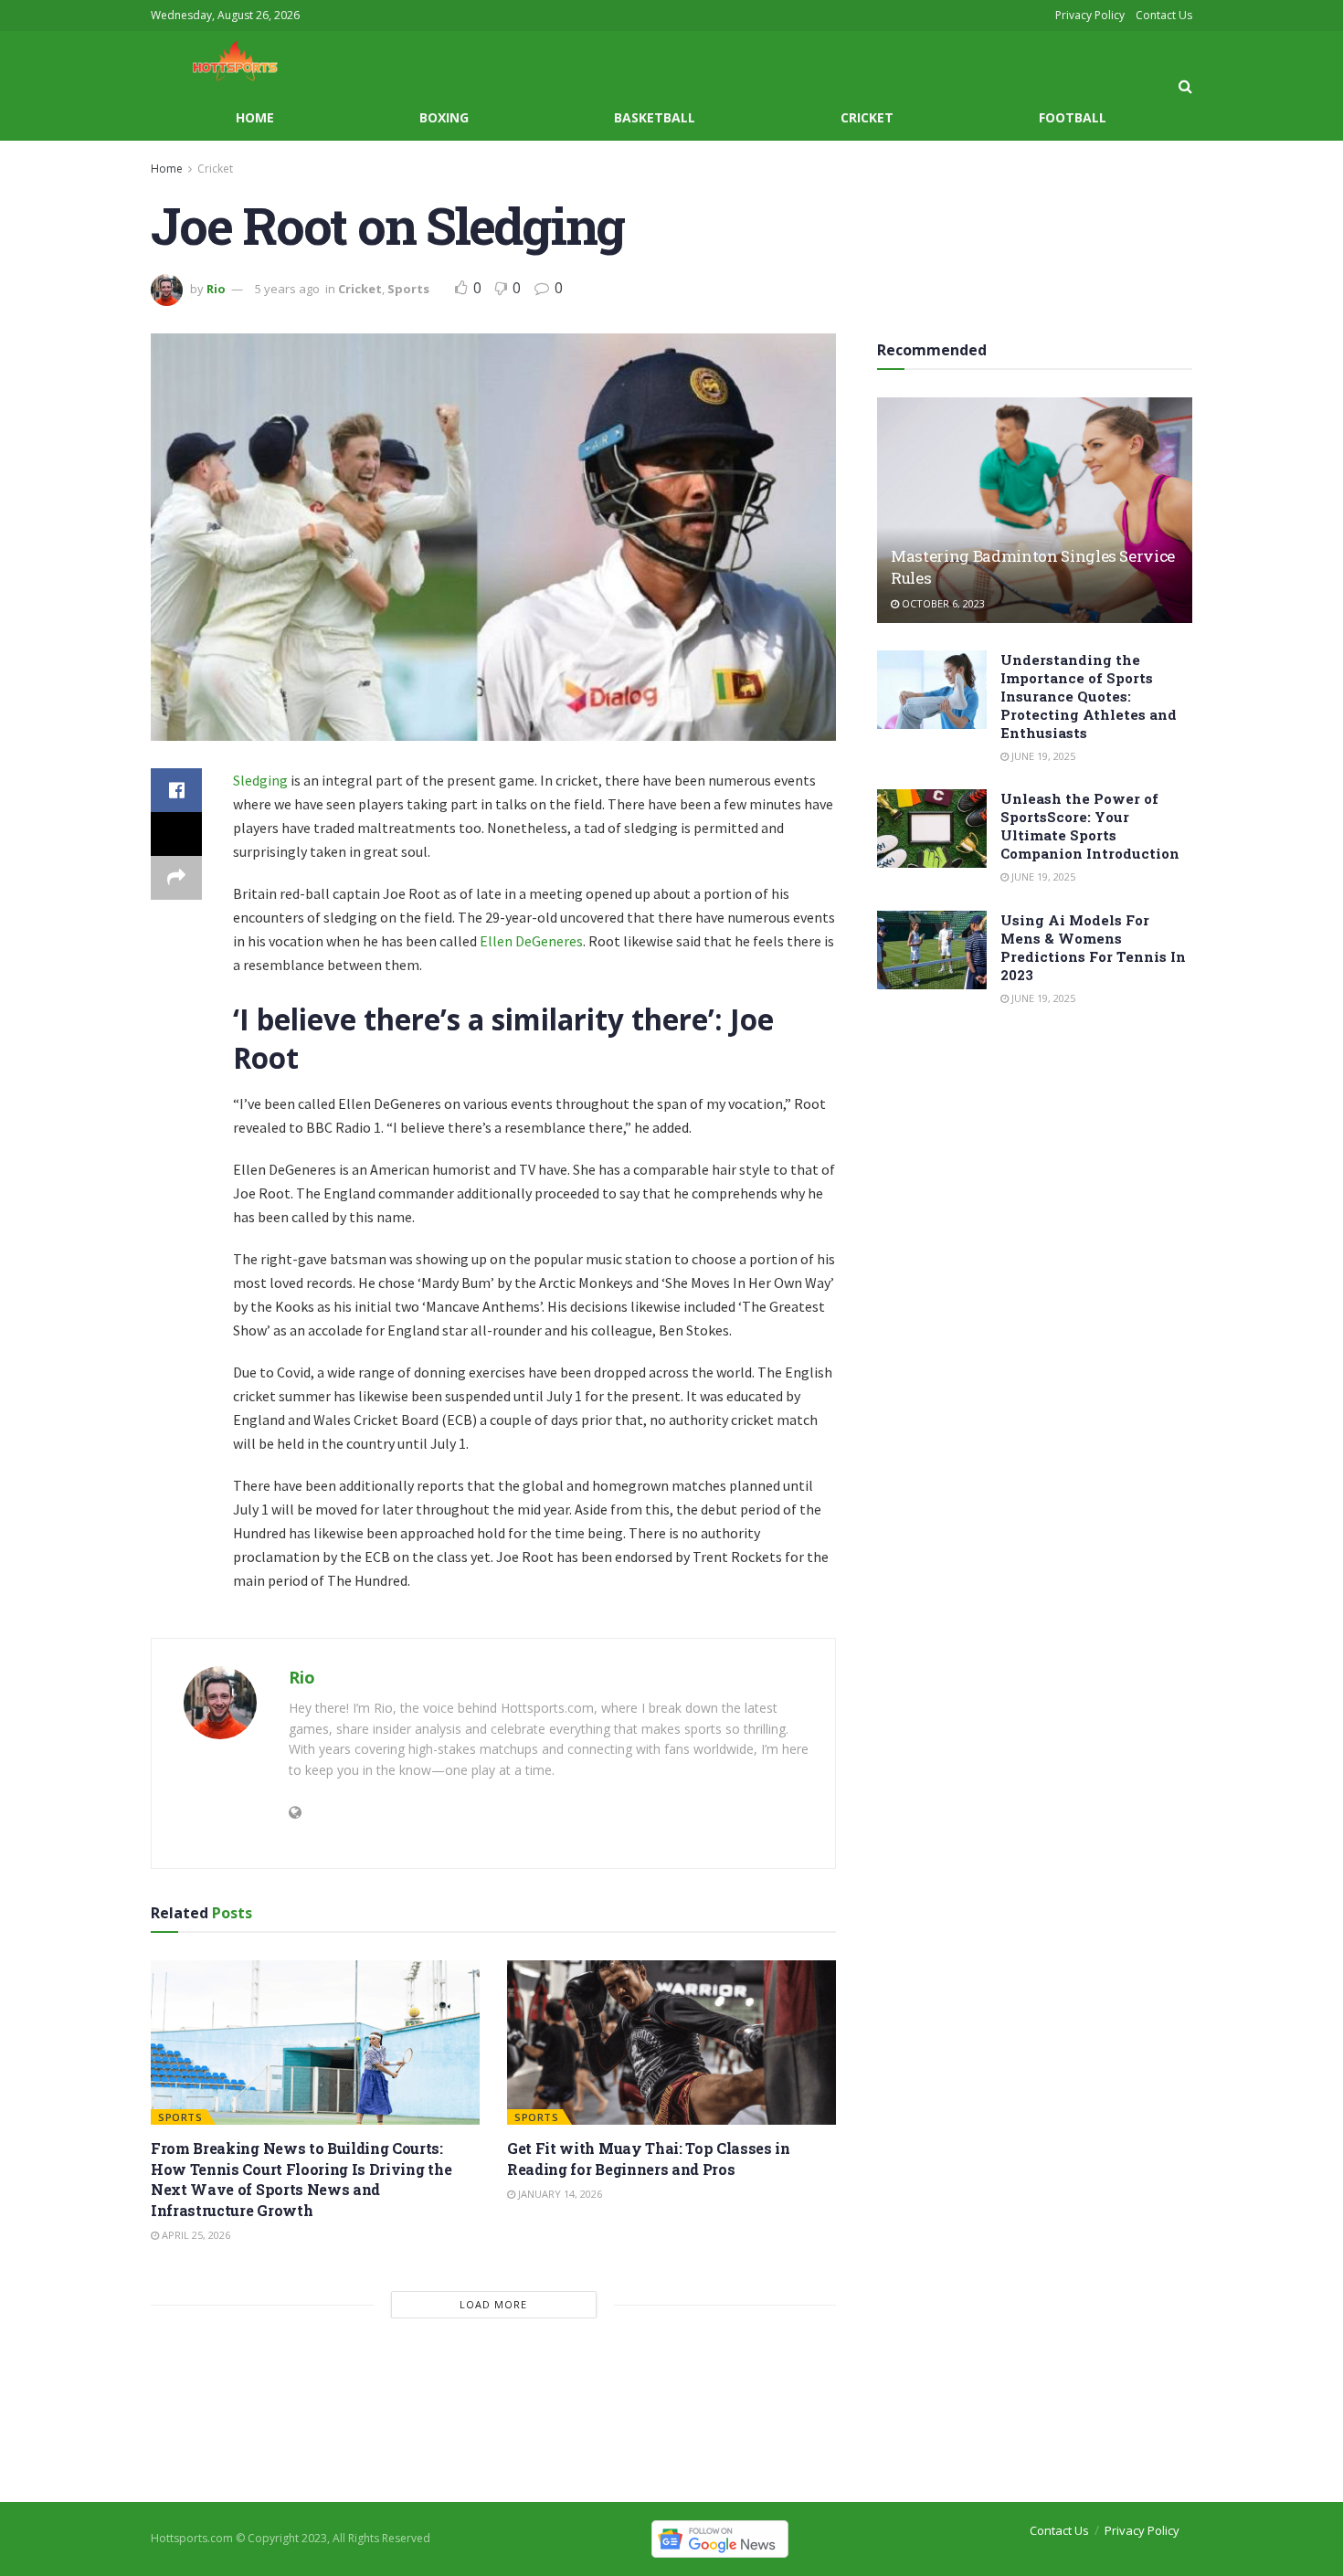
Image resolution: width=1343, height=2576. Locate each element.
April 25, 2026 (195, 2235)
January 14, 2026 (559, 2194)
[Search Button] (1185, 86)
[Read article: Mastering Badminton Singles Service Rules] (1035, 510)
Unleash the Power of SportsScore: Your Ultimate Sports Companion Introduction (1090, 826)
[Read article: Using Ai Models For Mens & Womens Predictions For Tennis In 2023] (932, 950)
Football (1073, 117)
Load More (493, 2304)
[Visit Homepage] (219, 63)
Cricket (867, 117)
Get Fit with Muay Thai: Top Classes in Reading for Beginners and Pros (649, 2158)
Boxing (444, 117)
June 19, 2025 (1042, 756)
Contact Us (1164, 15)
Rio (216, 289)
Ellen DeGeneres (531, 941)
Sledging (260, 780)
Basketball (655, 117)
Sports (408, 289)
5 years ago (287, 289)
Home (255, 117)
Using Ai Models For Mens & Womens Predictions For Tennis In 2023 (1093, 947)
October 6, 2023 (942, 603)
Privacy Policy (1090, 15)
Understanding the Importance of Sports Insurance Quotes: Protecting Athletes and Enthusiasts (1089, 696)
